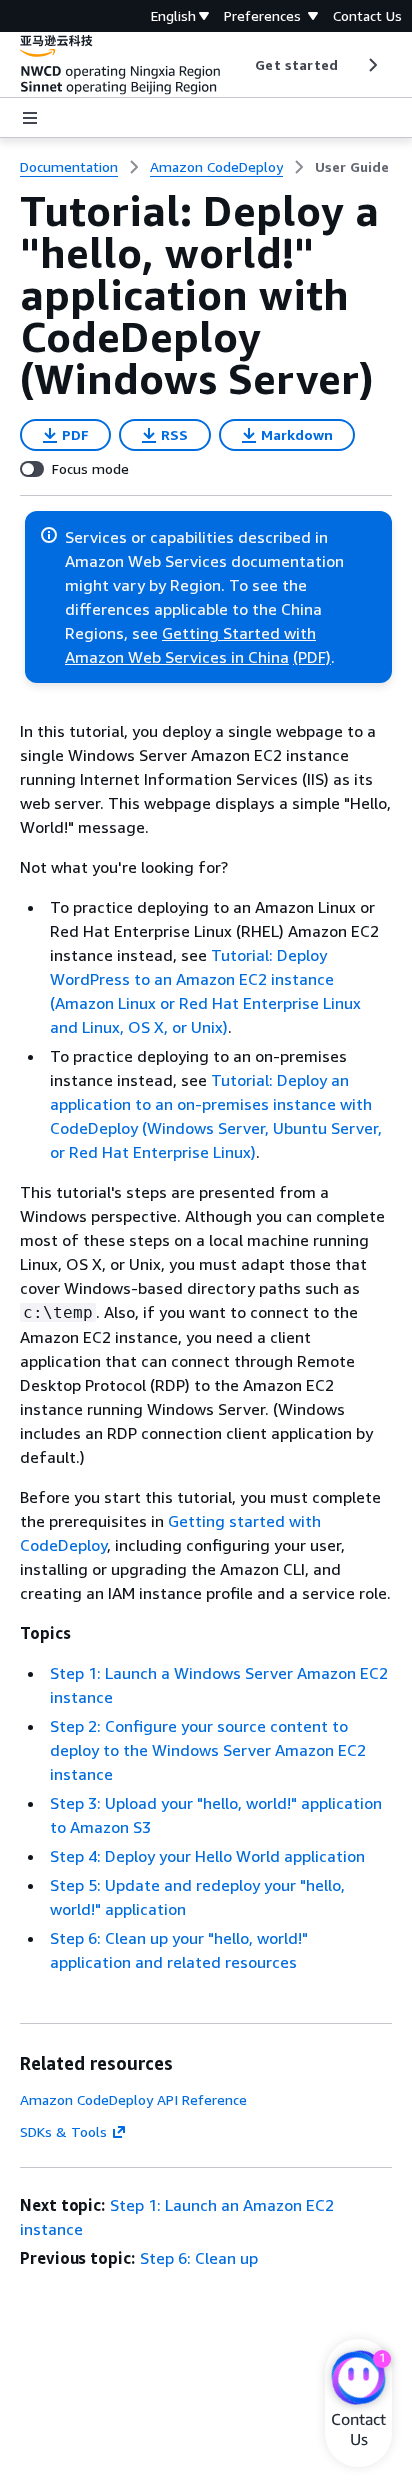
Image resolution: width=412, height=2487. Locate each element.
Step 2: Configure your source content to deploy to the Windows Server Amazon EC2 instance (208, 1750)
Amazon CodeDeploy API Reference (133, 2099)
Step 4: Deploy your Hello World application (207, 1856)
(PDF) (312, 657)
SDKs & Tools (63, 2131)
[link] (352, 167)
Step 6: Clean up (199, 2258)
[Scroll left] (240, 65)
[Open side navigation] (30, 118)
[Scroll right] (371, 65)
